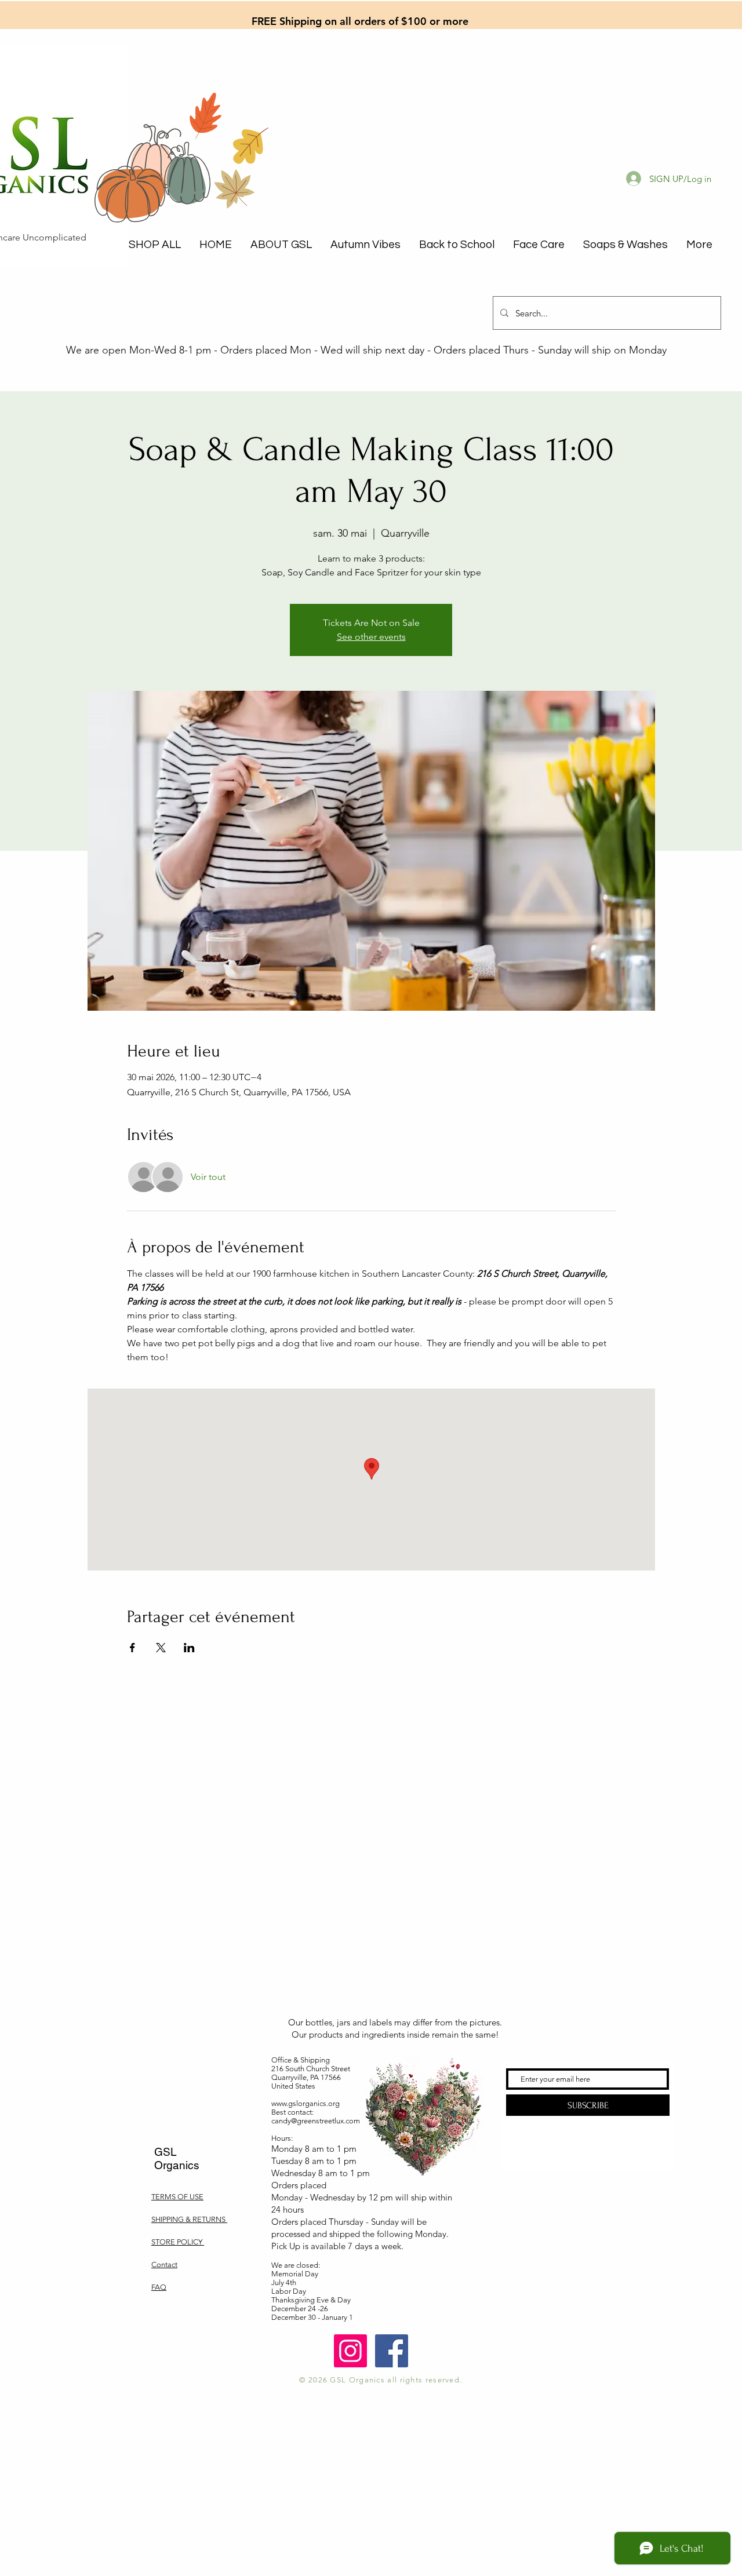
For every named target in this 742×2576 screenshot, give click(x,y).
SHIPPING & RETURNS (189, 2219)
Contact (164, 2265)
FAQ (159, 2287)
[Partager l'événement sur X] (161, 1648)
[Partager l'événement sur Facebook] (132, 1648)
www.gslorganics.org (305, 2103)
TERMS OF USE (177, 2197)
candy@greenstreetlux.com (316, 2121)
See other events (371, 637)
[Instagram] (350, 2351)
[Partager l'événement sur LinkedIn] (189, 1648)
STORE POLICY (178, 2242)
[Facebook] (392, 2351)
